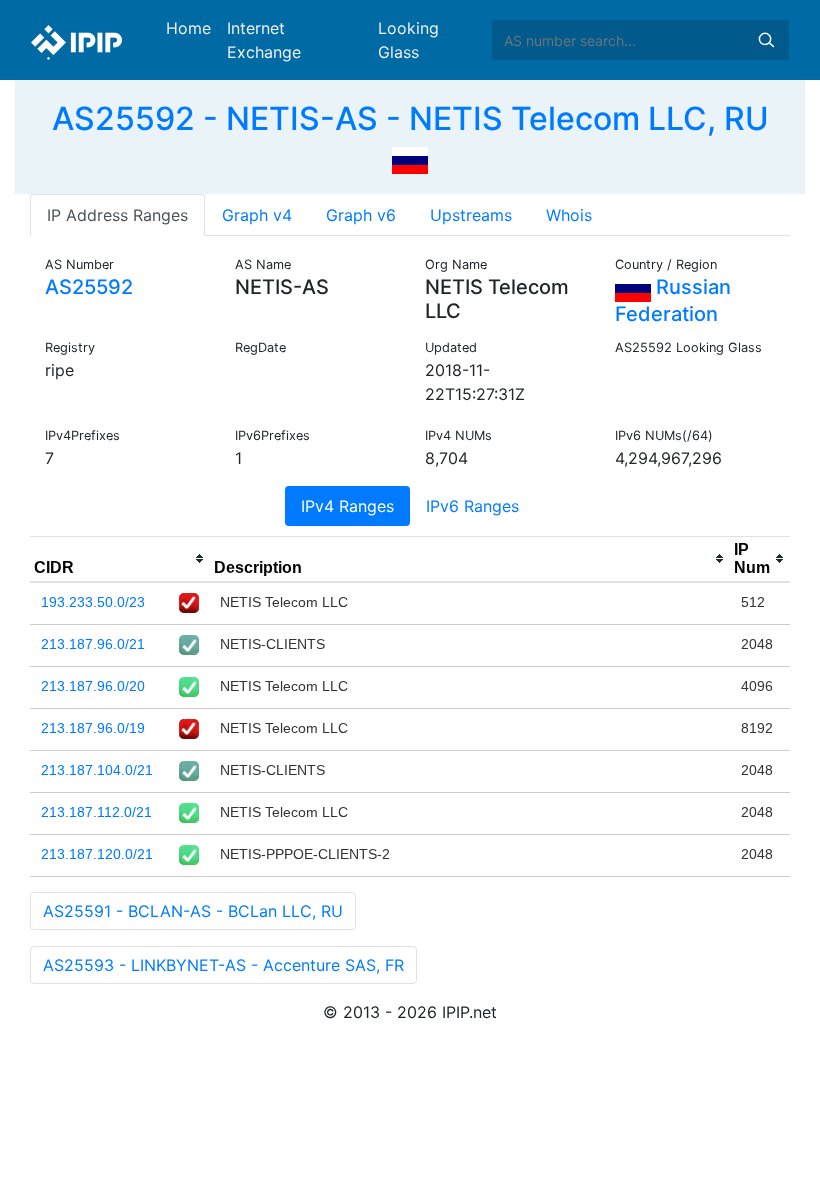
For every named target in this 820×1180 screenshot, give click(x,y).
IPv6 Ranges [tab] (472, 506)
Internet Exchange (264, 40)
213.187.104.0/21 (97, 770)
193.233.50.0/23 (93, 602)
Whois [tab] (569, 215)
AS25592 (89, 287)
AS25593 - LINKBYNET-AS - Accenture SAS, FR (223, 965)
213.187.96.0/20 (93, 686)
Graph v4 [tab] (257, 215)
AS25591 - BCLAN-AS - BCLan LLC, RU (193, 911)
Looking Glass (408, 40)
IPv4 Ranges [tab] (347, 506)
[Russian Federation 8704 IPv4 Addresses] (410, 158)
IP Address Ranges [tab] (117, 215)
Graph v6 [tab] (361, 215)
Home (188, 28)
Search (766, 40)
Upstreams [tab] (471, 215)
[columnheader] (120, 559)
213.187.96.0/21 (93, 644)
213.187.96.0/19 (93, 728)
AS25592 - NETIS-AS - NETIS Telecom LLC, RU (410, 118)
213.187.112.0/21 (96, 812)
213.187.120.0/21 (97, 854)
